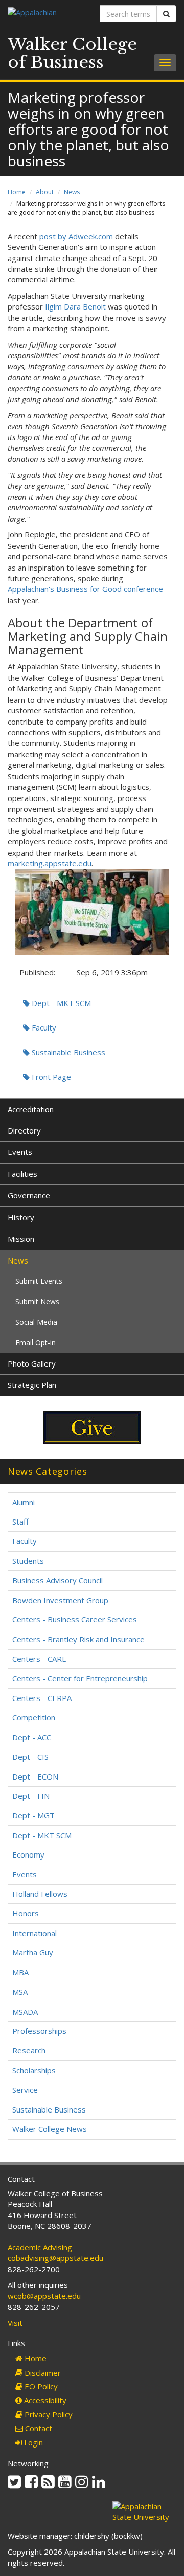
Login (32, 2442)
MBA (20, 1972)
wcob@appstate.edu (44, 2296)
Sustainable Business (67, 1052)
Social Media (36, 1322)
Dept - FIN (31, 1796)
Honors (26, 1913)
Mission (21, 1239)
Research (29, 2050)
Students (28, 1561)
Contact (38, 2428)
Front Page (50, 1077)
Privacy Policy (48, 2414)
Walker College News (50, 2129)
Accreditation (31, 1109)
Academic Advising (40, 2247)
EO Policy (40, 2386)
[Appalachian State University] (46, 14)
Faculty (43, 1027)
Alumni (24, 1502)
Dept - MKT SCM (60, 1003)
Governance (29, 1195)
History (21, 1217)
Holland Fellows (40, 1894)
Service (25, 2090)
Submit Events (39, 1281)
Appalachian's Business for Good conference (85, 589)
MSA (20, 1992)
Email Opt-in (36, 1342)
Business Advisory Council (57, 1580)
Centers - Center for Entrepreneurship (80, 1678)
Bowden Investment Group (60, 1600)
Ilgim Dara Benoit (75, 306)
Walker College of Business (72, 53)
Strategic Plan (32, 1385)
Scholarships (34, 2070)
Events (20, 1152)
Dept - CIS (30, 1757)
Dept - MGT (33, 1815)
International (34, 1933)
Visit (15, 2323)
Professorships (39, 2031)
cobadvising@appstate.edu (55, 2258)
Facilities (22, 1174)
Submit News (37, 1302)
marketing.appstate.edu (50, 863)
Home (17, 192)
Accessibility (44, 2400)
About (45, 192)
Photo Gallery (32, 1363)
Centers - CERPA (42, 1698)
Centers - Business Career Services (75, 1619)
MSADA (25, 2012)
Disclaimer (42, 2373)
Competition (34, 1717)
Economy (28, 1854)
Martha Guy (33, 1952)
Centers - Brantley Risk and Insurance (78, 1639)
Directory (24, 1130)
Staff (20, 1522)
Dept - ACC (32, 1737)
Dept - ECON (35, 1776)
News (72, 192)
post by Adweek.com (76, 236)
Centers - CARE (39, 1659)
